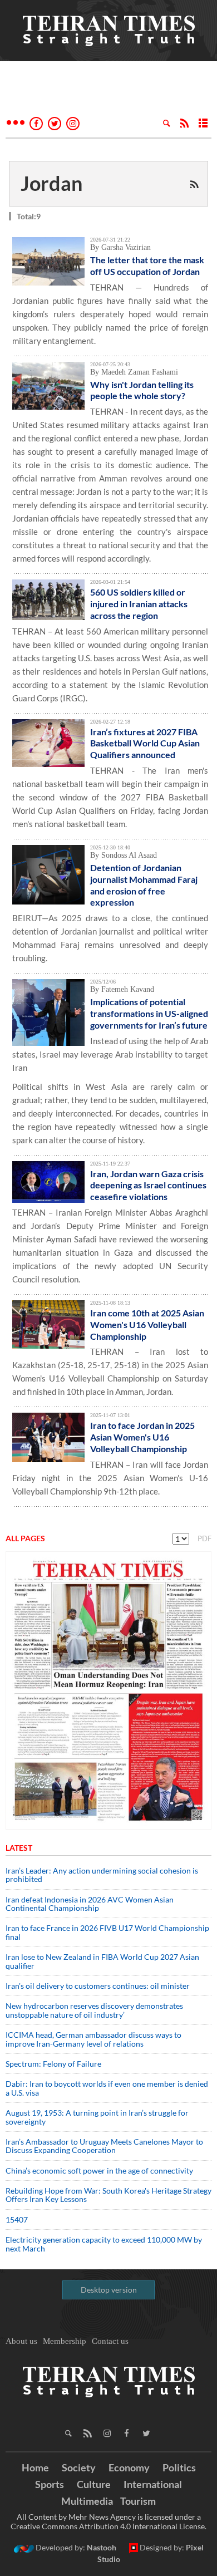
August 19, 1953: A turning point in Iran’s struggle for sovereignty (97, 2117)
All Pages (25, 1538)
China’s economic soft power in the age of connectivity (99, 2171)
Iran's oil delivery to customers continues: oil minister (98, 1986)
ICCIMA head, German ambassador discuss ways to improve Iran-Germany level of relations (93, 2039)
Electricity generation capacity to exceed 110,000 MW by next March (104, 2244)
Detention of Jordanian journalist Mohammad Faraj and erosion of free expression (144, 885)
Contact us (110, 2341)
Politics (179, 2467)
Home (35, 2467)
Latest (19, 1848)
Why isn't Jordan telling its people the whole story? (142, 390)
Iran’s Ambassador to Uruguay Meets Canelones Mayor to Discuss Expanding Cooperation (104, 2146)
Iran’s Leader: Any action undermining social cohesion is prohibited (102, 1875)
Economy (129, 2467)
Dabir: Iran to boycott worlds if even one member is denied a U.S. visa (107, 2088)
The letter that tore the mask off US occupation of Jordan (147, 266)
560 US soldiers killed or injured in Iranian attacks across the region (139, 604)
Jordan (51, 183)
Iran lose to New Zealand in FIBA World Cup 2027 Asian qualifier (102, 1961)
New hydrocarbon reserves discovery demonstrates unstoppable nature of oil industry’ (94, 2010)
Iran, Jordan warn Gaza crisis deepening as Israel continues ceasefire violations (148, 1185)
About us (21, 2341)
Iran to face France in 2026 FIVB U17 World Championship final (107, 1932)
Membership (65, 2341)
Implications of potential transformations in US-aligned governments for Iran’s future (149, 1013)
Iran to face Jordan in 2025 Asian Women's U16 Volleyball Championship (142, 1437)
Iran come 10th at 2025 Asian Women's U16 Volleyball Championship (147, 1324)
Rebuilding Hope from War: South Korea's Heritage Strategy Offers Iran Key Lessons (108, 2195)
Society (79, 2467)
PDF (204, 1538)
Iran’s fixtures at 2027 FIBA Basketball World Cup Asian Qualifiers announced (145, 743)
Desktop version (109, 2290)
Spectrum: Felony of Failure (53, 2064)
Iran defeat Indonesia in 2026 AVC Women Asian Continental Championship (90, 1904)
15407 (17, 2219)
